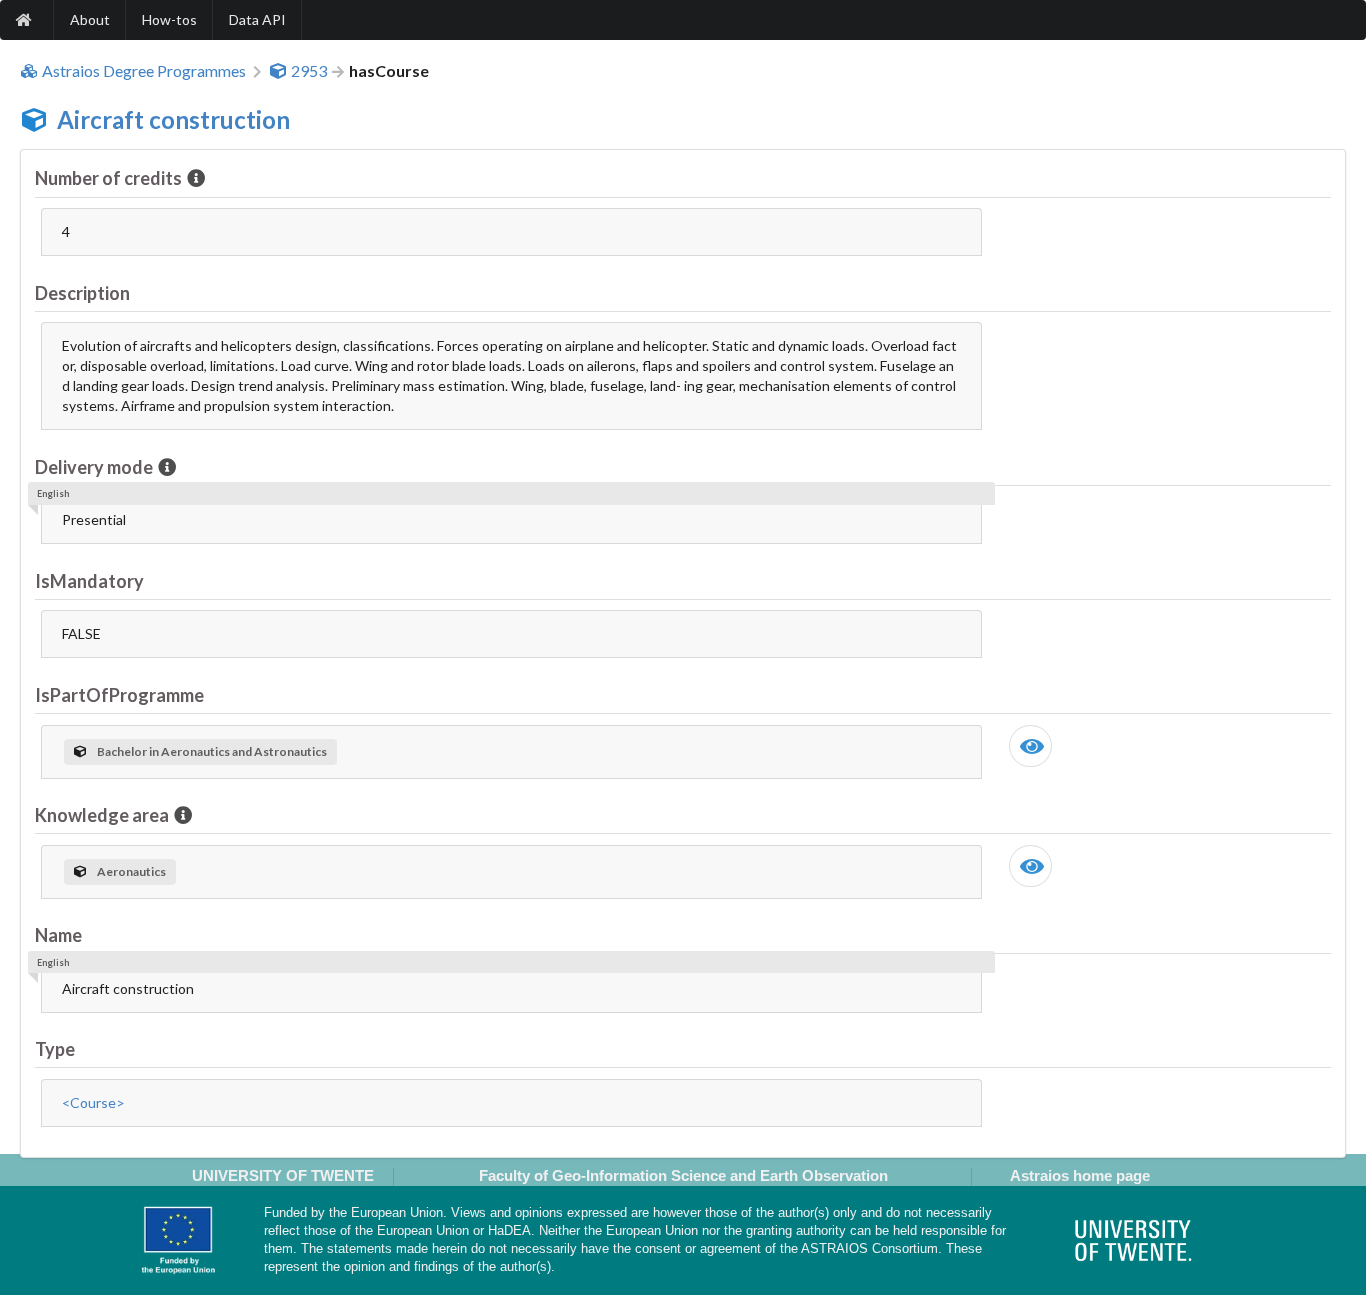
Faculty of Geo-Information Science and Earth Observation (683, 1175)
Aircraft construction (173, 119)
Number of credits (108, 178)
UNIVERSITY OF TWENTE (283, 1175)
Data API (257, 19)
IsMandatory (89, 581)
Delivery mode (94, 467)
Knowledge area (102, 815)
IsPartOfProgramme (119, 695)
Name (58, 935)
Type (55, 1049)
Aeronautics (131, 871)
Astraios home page (1080, 1175)
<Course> (93, 1102)
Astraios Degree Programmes (144, 71)
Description (82, 293)
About (90, 19)
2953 (309, 71)
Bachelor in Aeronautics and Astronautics (212, 751)
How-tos (169, 19)
